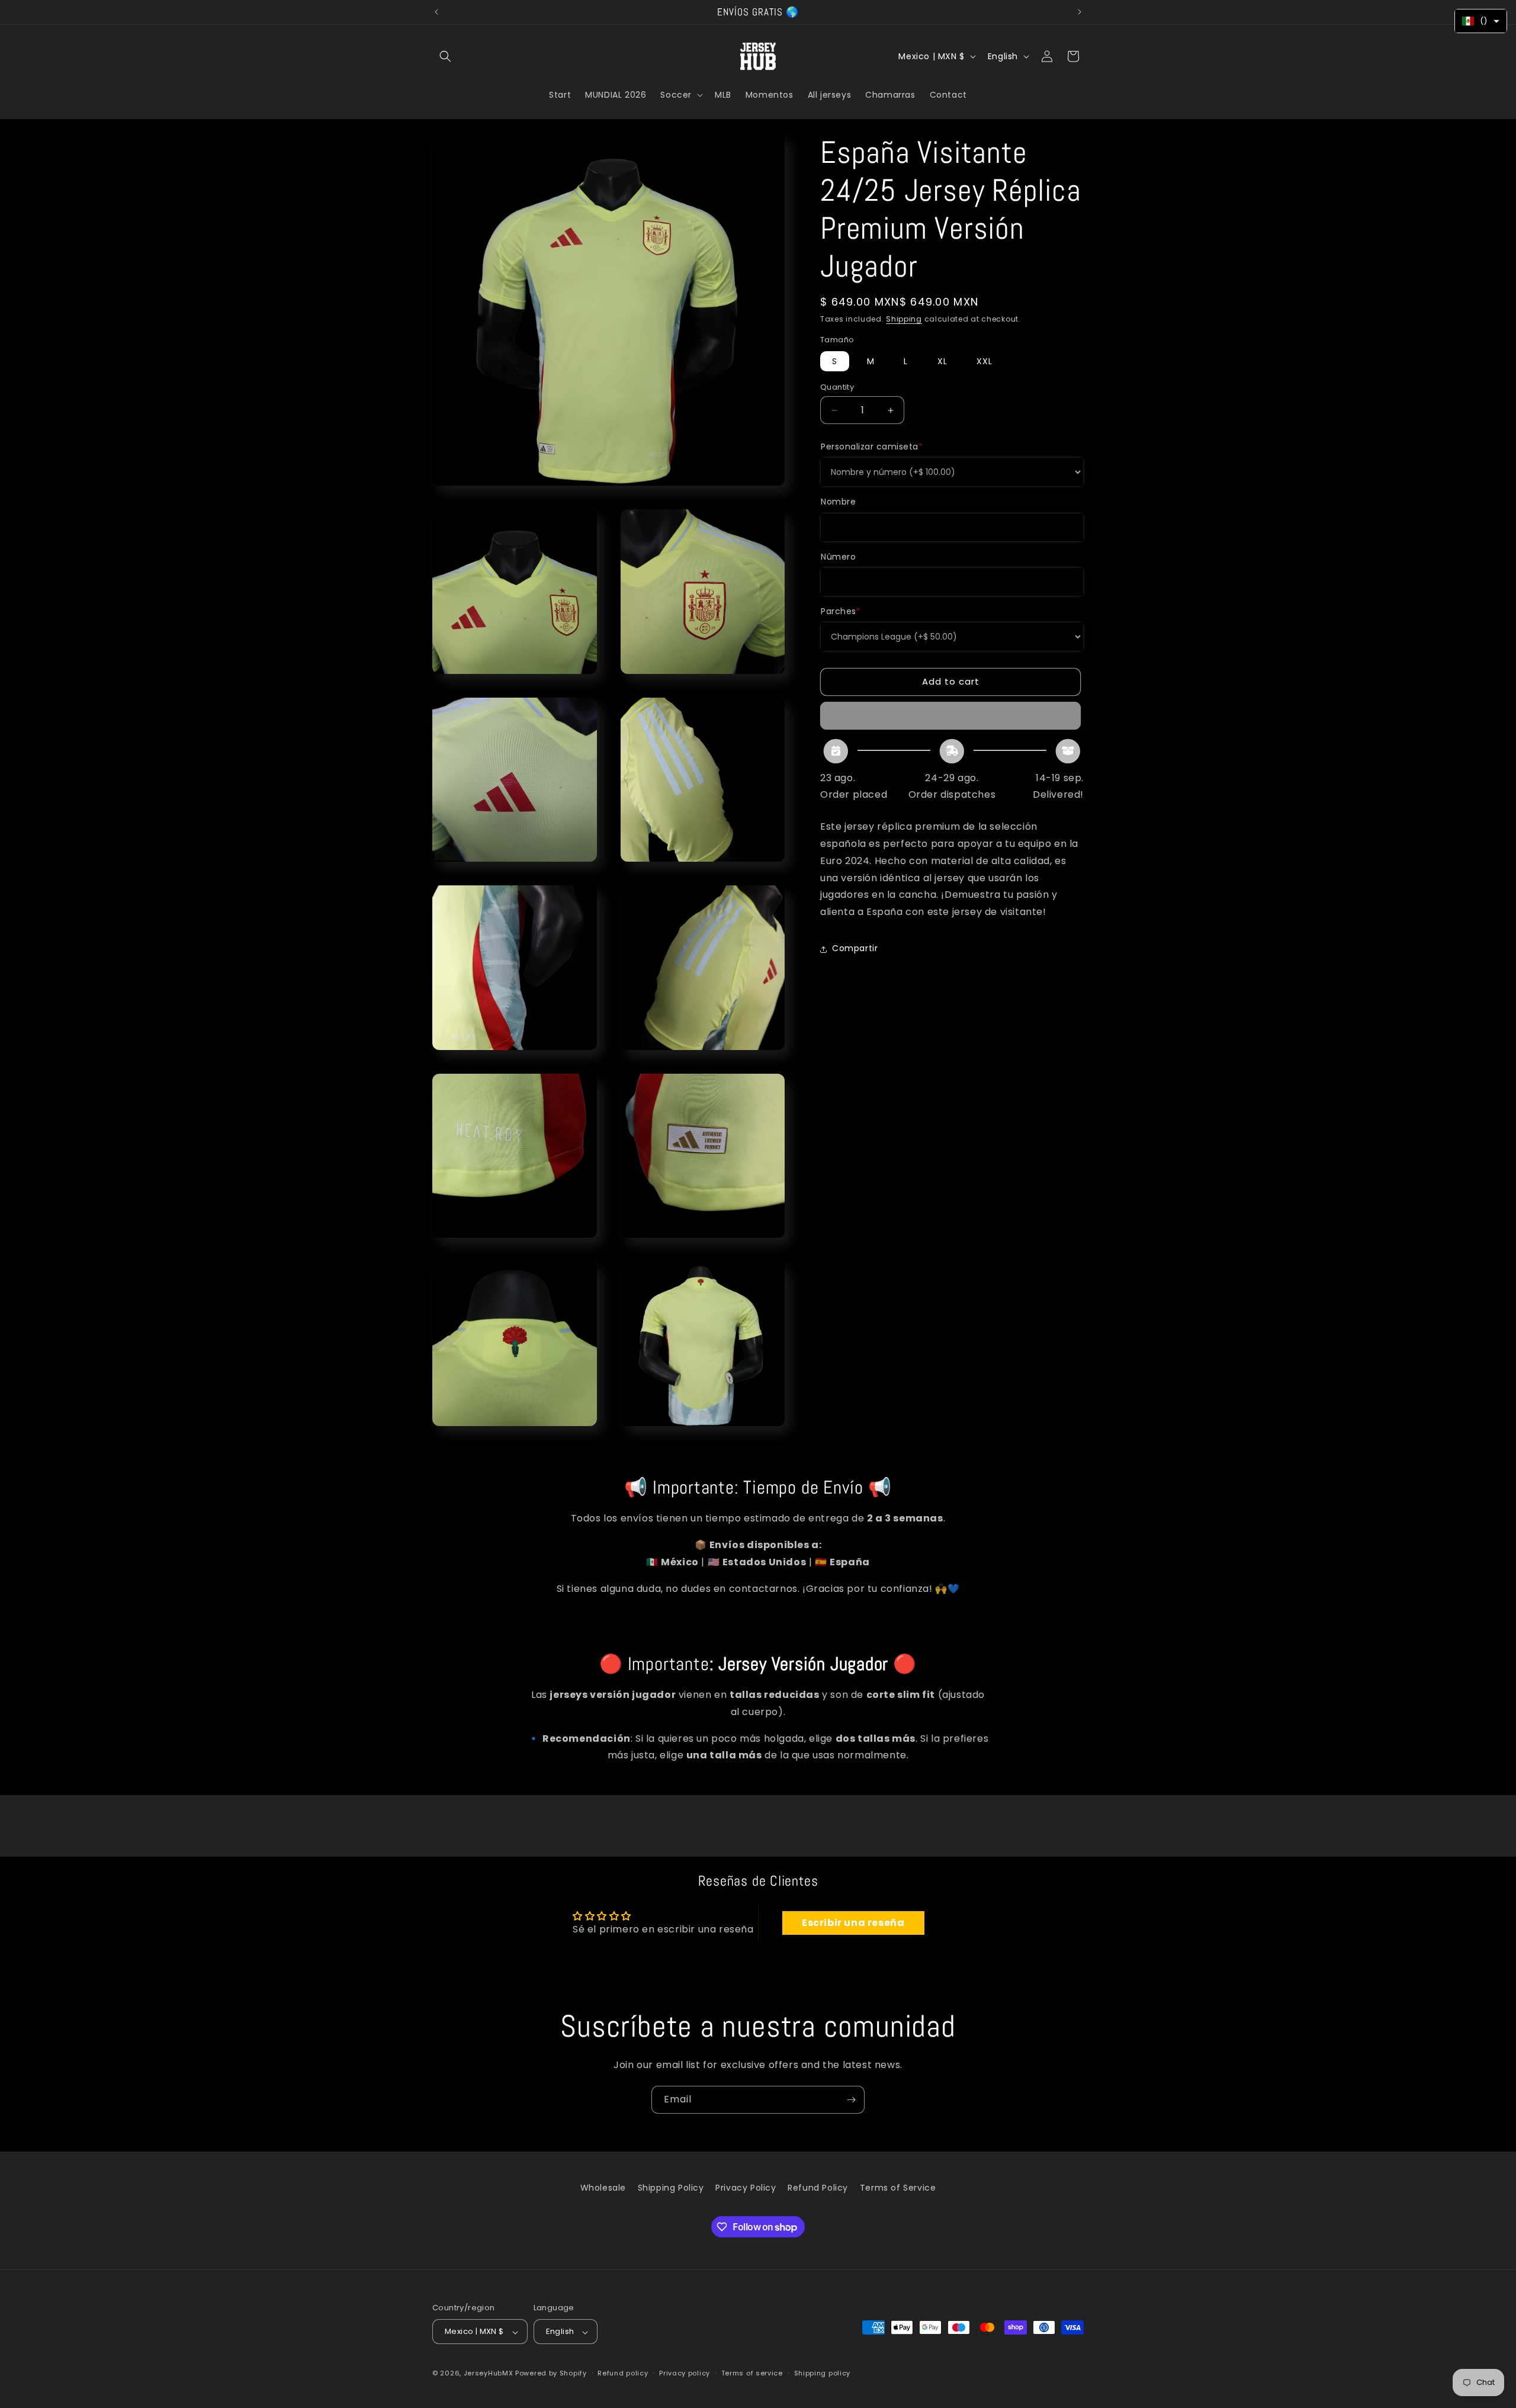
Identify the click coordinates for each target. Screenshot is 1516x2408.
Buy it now (951, 716)
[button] (445, 56)
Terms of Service (898, 2188)
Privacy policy (685, 2373)
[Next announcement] (1080, 12)
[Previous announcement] (436, 12)
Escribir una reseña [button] (853, 1923)
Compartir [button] (855, 949)
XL (942, 361)
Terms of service (752, 2373)
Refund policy (623, 2373)
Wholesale (603, 2188)
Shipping (904, 319)
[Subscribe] (851, 2100)
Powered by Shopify (551, 2374)
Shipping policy (823, 2373)
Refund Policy (818, 2188)
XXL (985, 361)
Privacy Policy (746, 2188)
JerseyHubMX (489, 2374)
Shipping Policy (671, 2188)
